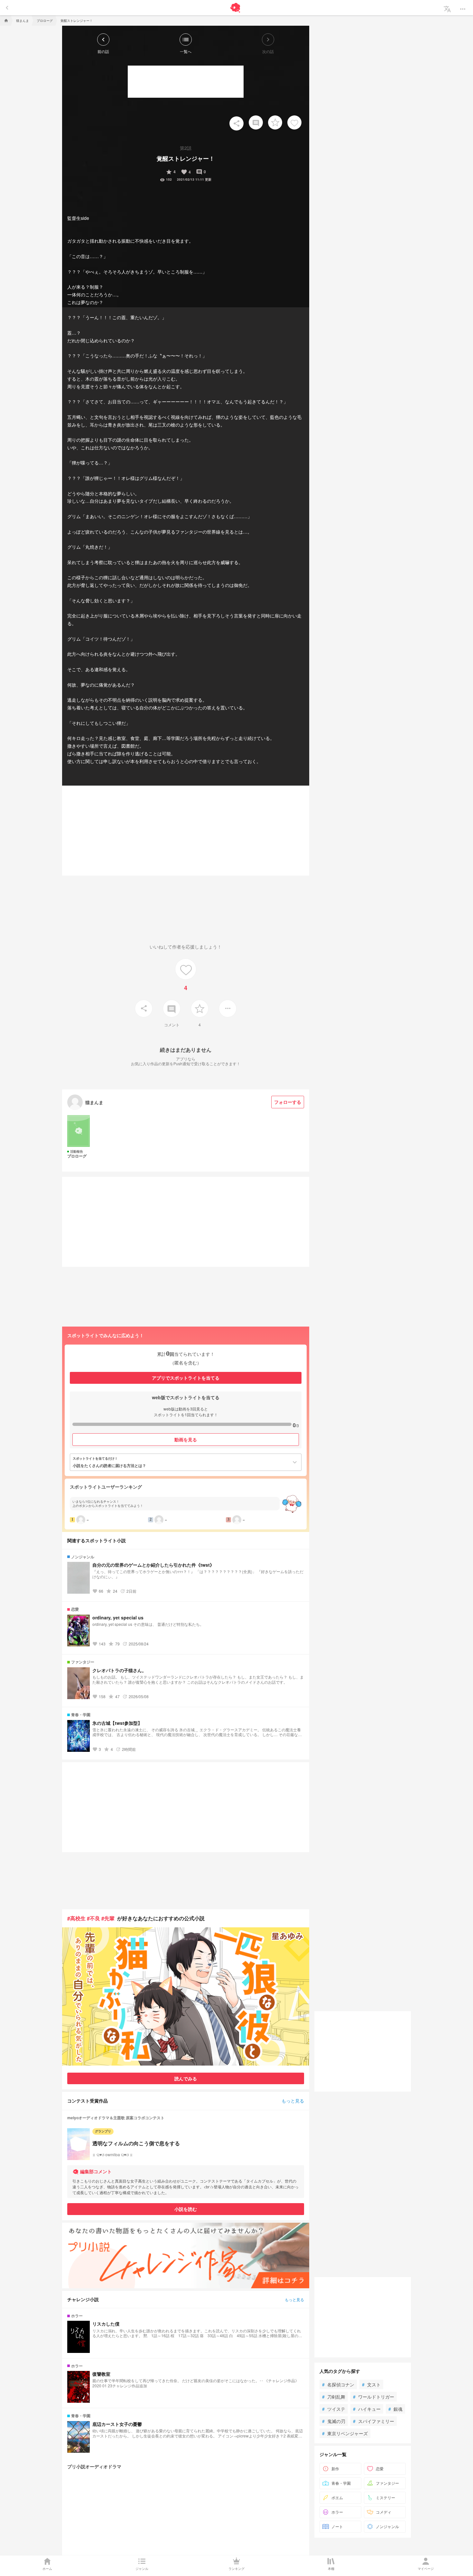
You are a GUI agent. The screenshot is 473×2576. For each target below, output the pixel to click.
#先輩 (108, 1918)
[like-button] (294, 122)
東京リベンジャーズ (345, 2433)
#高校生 (76, 1918)
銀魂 (395, 2409)
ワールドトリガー (374, 2397)
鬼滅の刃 (334, 2421)
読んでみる (186, 2078)
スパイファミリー (374, 2421)
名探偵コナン (338, 2384)
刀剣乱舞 (334, 2397)
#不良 (93, 1918)
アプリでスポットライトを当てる (186, 1378)
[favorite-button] (275, 122)
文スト (371, 2384)
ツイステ (334, 2409)
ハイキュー (367, 2409)
